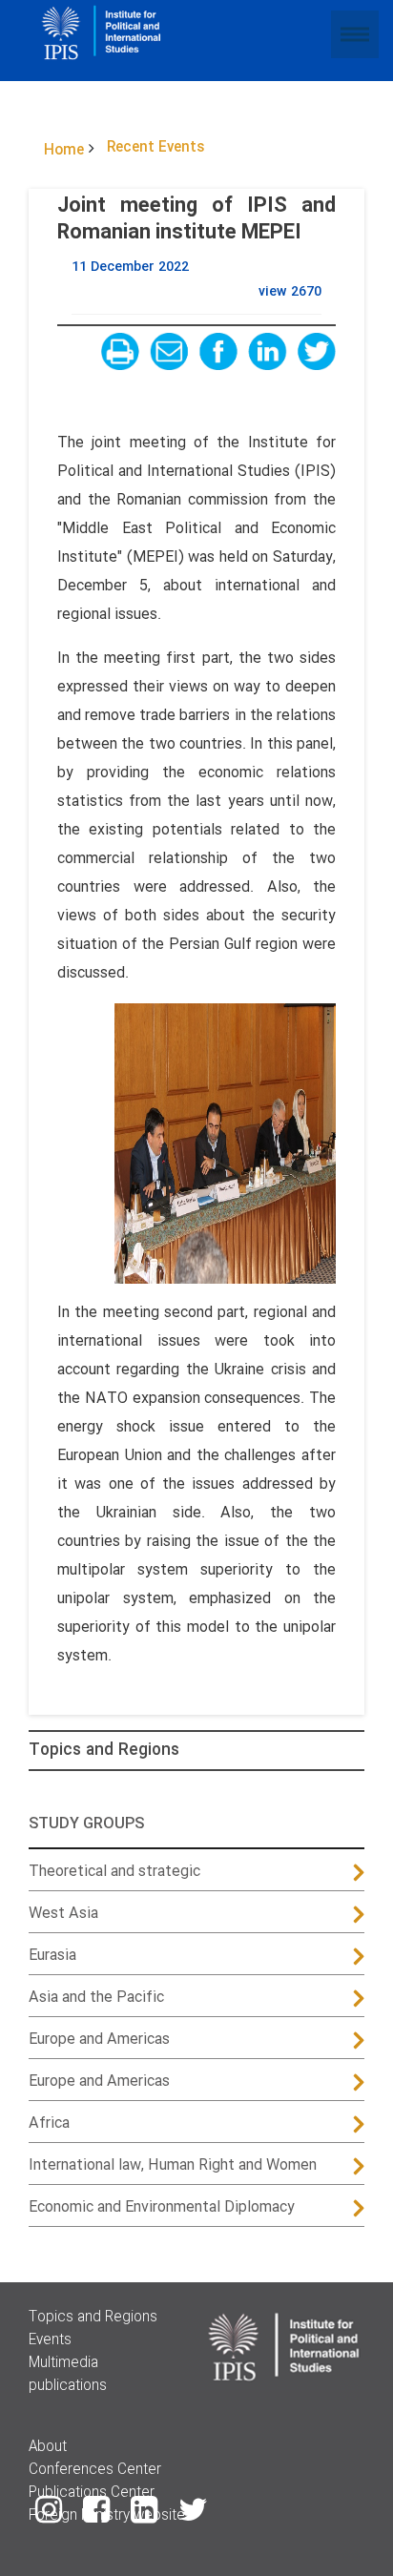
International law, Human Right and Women (173, 2165)
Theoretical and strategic (114, 1872)
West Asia (63, 1914)
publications (68, 2386)
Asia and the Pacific (96, 1998)
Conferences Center (95, 2470)
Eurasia (52, 1956)
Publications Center (92, 2493)
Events (50, 2340)
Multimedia (63, 2363)
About (48, 2447)
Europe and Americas (99, 2040)
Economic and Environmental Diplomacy (162, 2207)
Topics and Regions (104, 1751)
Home (64, 151)
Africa (49, 2123)
